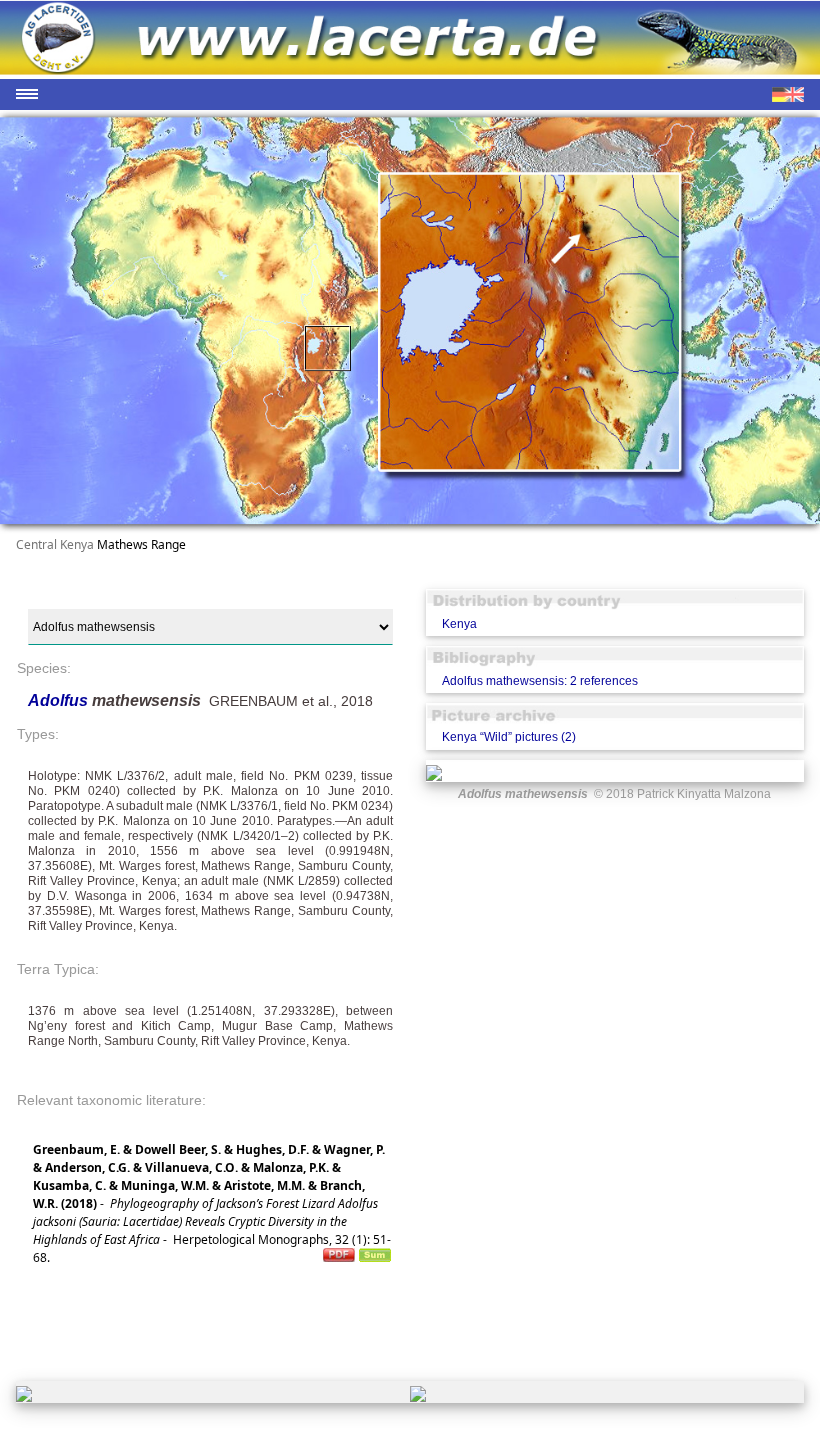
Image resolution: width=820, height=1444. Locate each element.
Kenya (459, 624)
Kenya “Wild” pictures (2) (509, 737)
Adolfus (60, 700)
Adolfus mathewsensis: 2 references (540, 681)
